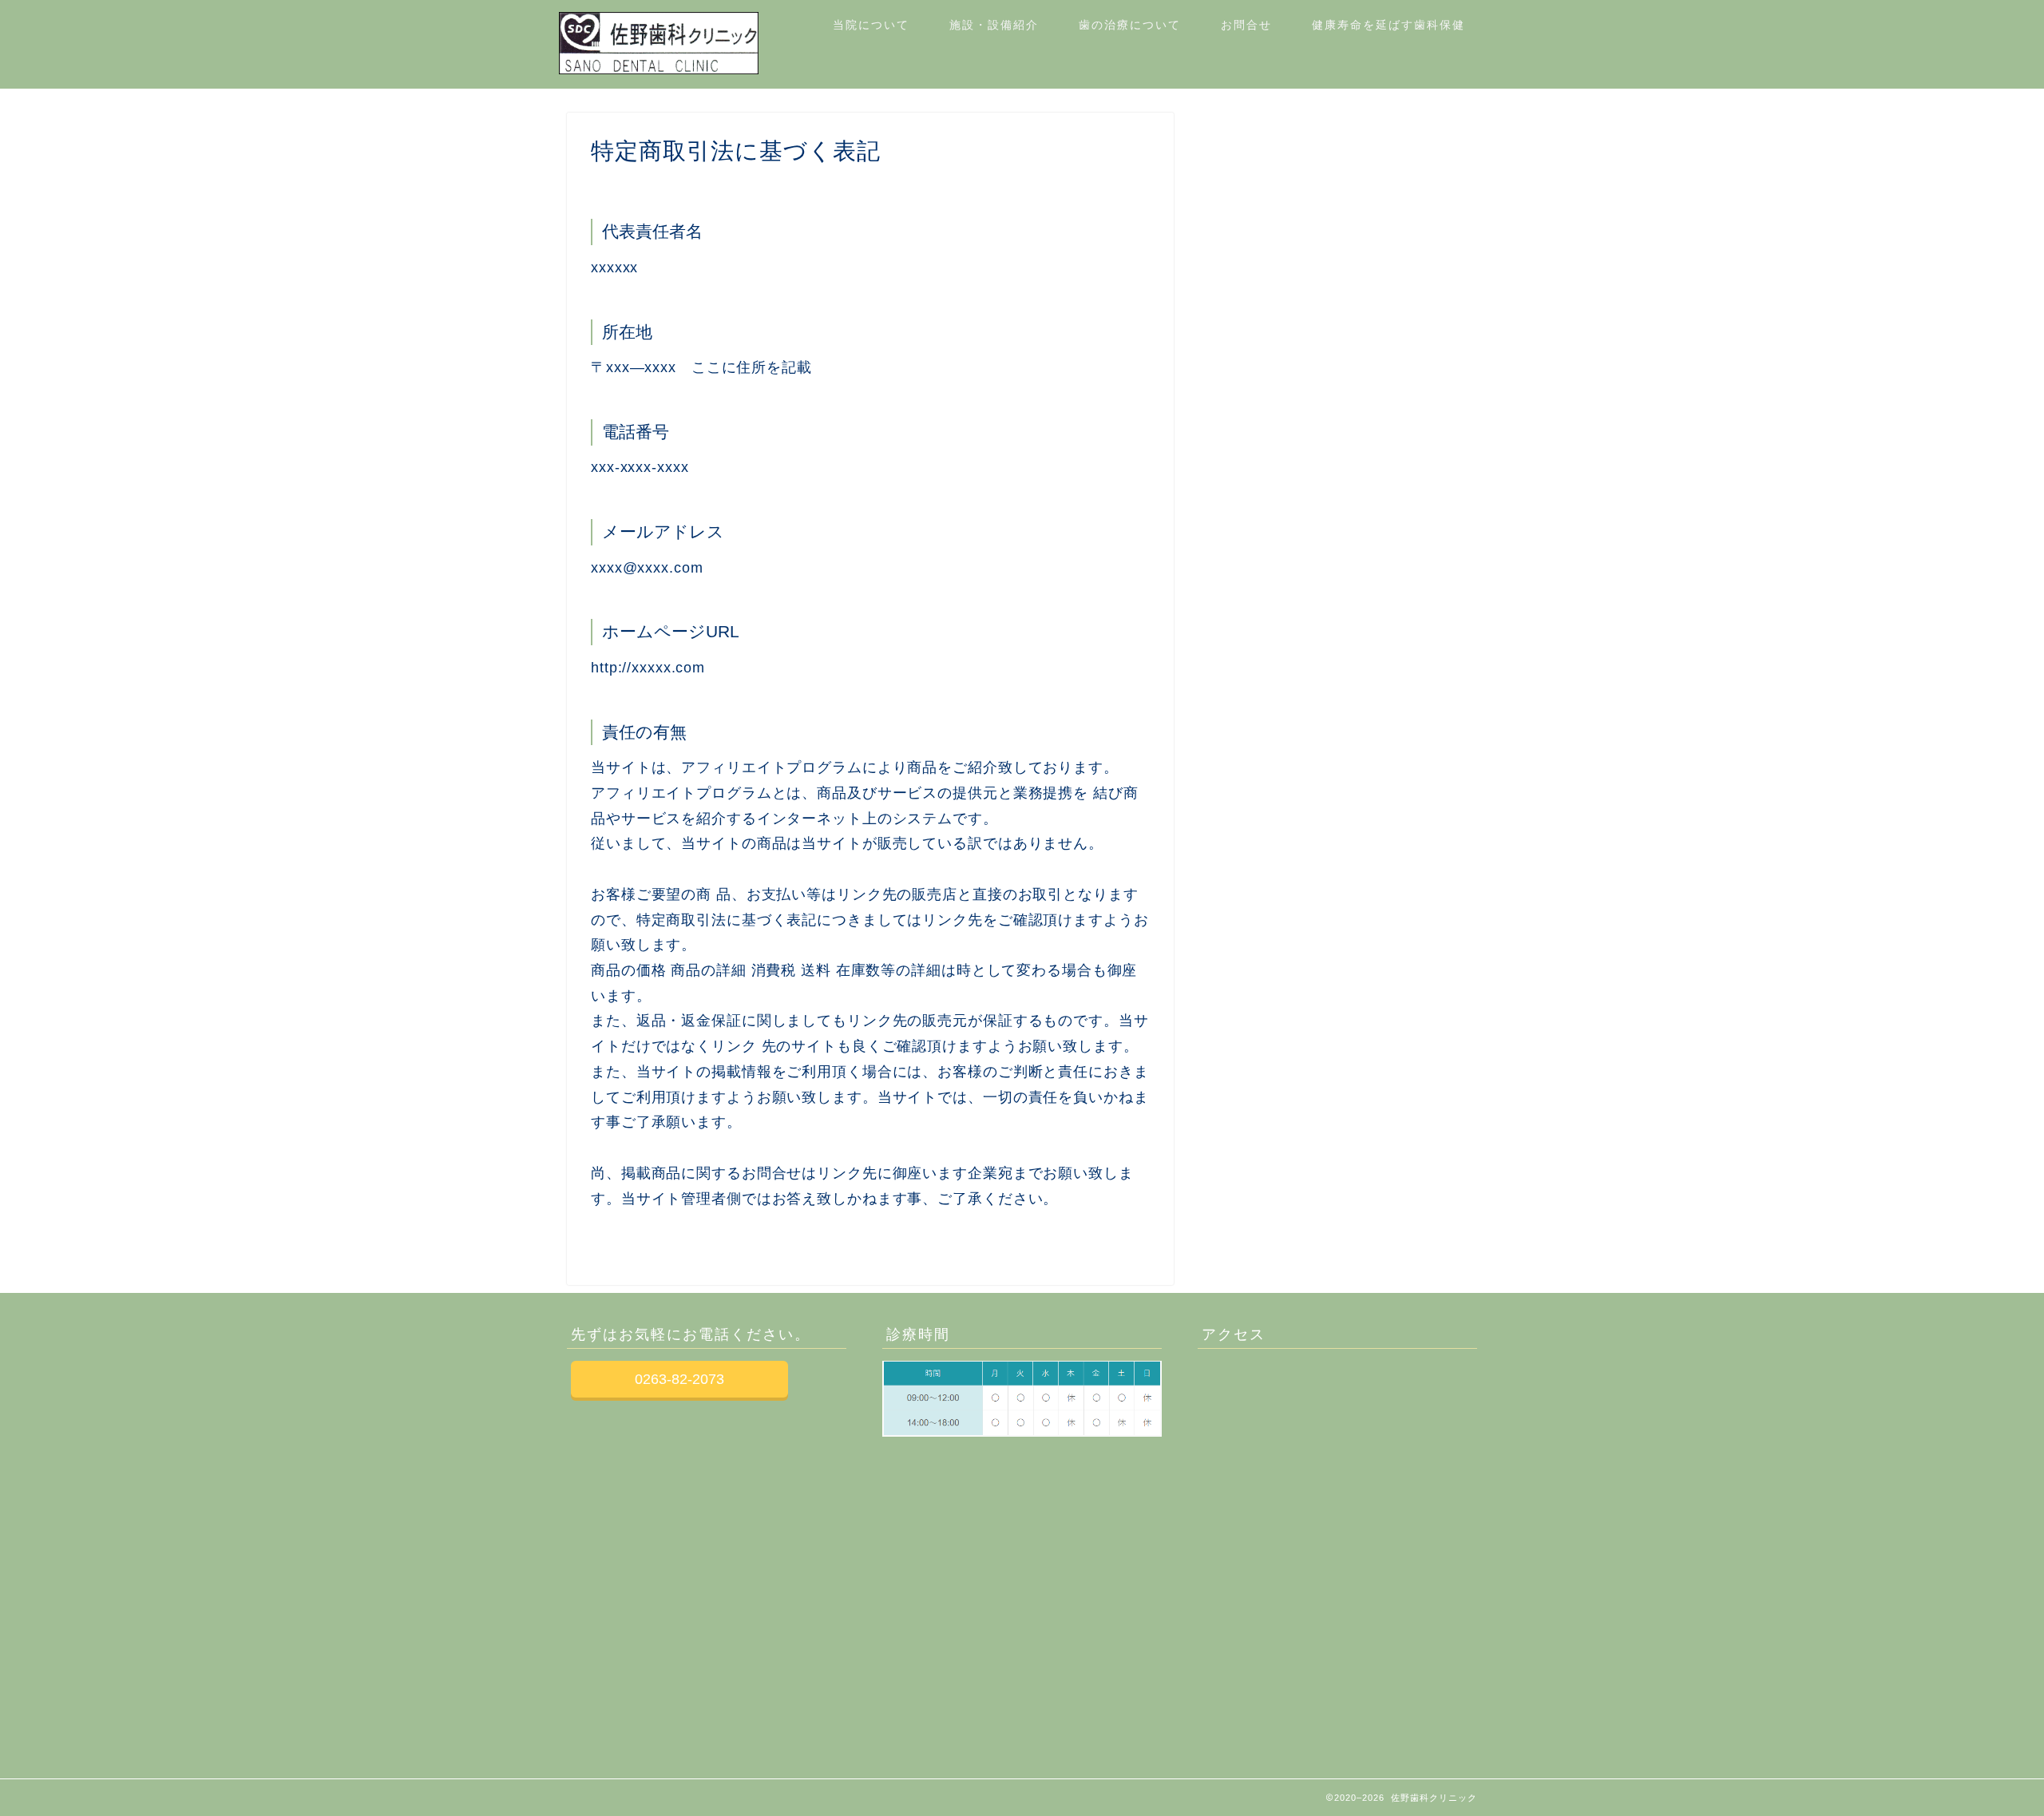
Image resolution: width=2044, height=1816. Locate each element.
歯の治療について (1130, 25)
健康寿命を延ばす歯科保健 (1388, 25)
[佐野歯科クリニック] (659, 70)
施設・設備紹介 (994, 25)
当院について (871, 25)
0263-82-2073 (679, 1379)
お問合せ (1246, 25)
